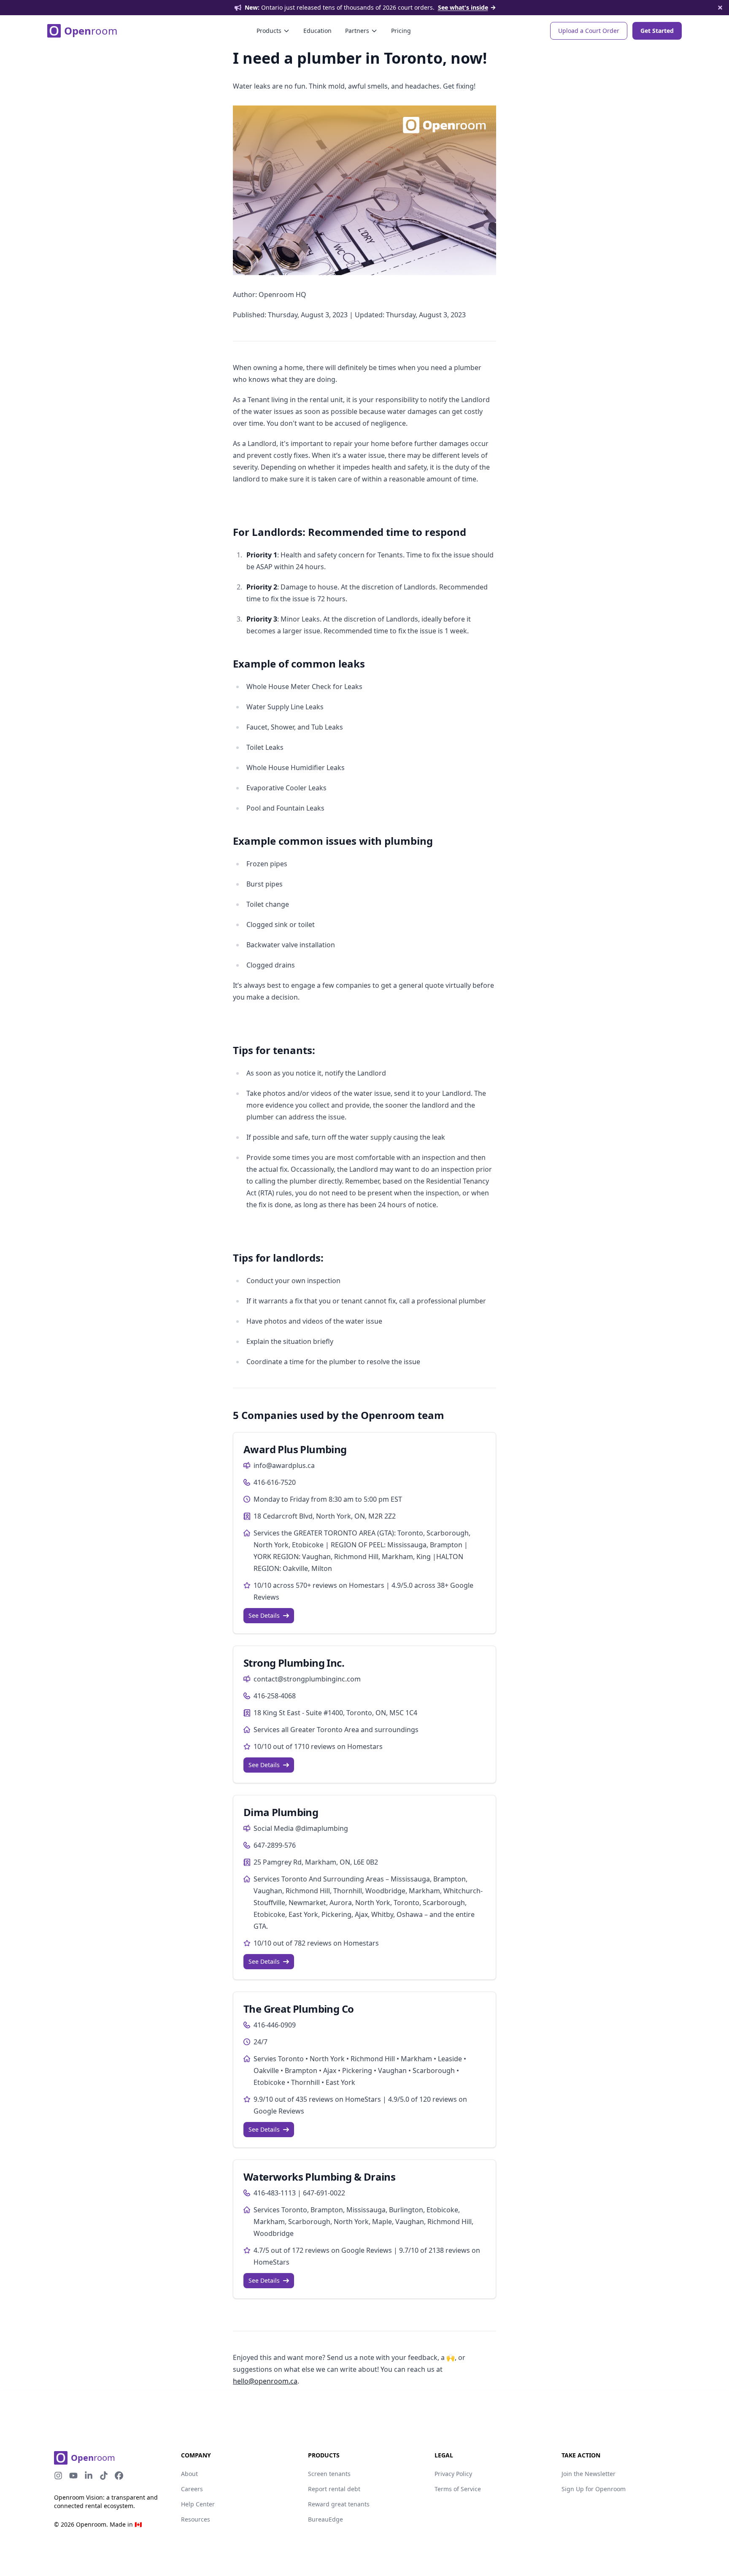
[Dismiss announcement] (720, 8)
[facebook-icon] (119, 2476)
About (189, 2474)
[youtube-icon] (73, 2476)
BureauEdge (325, 2519)
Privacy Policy (453, 2474)
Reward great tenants (339, 2504)
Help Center (198, 2504)
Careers (192, 2489)
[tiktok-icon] (104, 2476)
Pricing (401, 31)
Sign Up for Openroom (594, 2489)
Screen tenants (329, 2474)
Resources (196, 2519)
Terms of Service (458, 2489)
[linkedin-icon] (89, 2476)
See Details (264, 1615)
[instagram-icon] (58, 2476)
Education (317, 31)
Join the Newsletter (589, 2474)
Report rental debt (334, 2489)
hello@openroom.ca (265, 2381)
